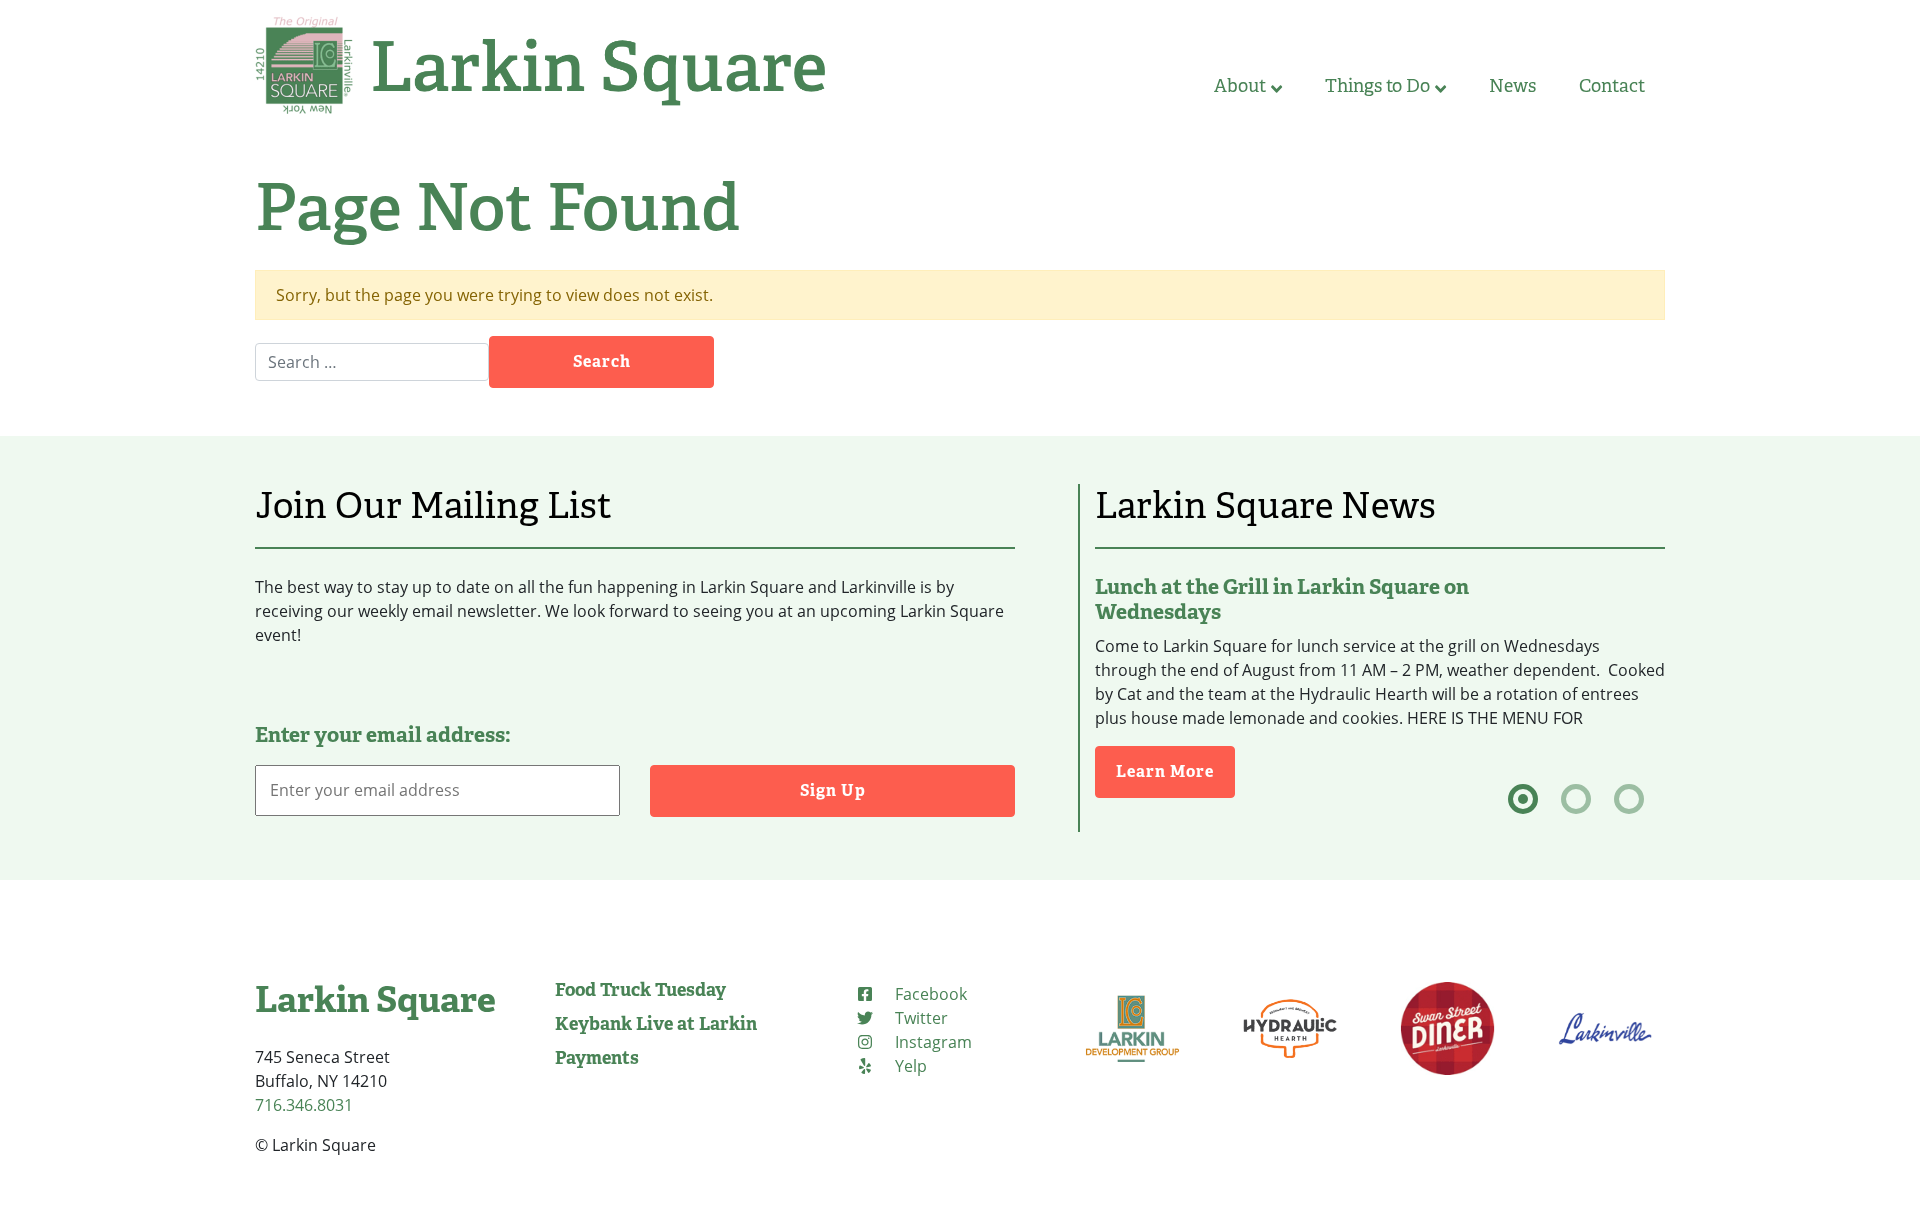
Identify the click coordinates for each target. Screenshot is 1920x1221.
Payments (597, 1058)
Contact (1612, 86)
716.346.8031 (304, 1105)
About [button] (1240, 86)
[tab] (1523, 799)
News (1512, 86)
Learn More (1175, 771)
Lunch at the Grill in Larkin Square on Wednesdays (1282, 599)
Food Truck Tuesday (640, 990)
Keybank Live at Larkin (656, 1024)
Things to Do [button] (1377, 86)
